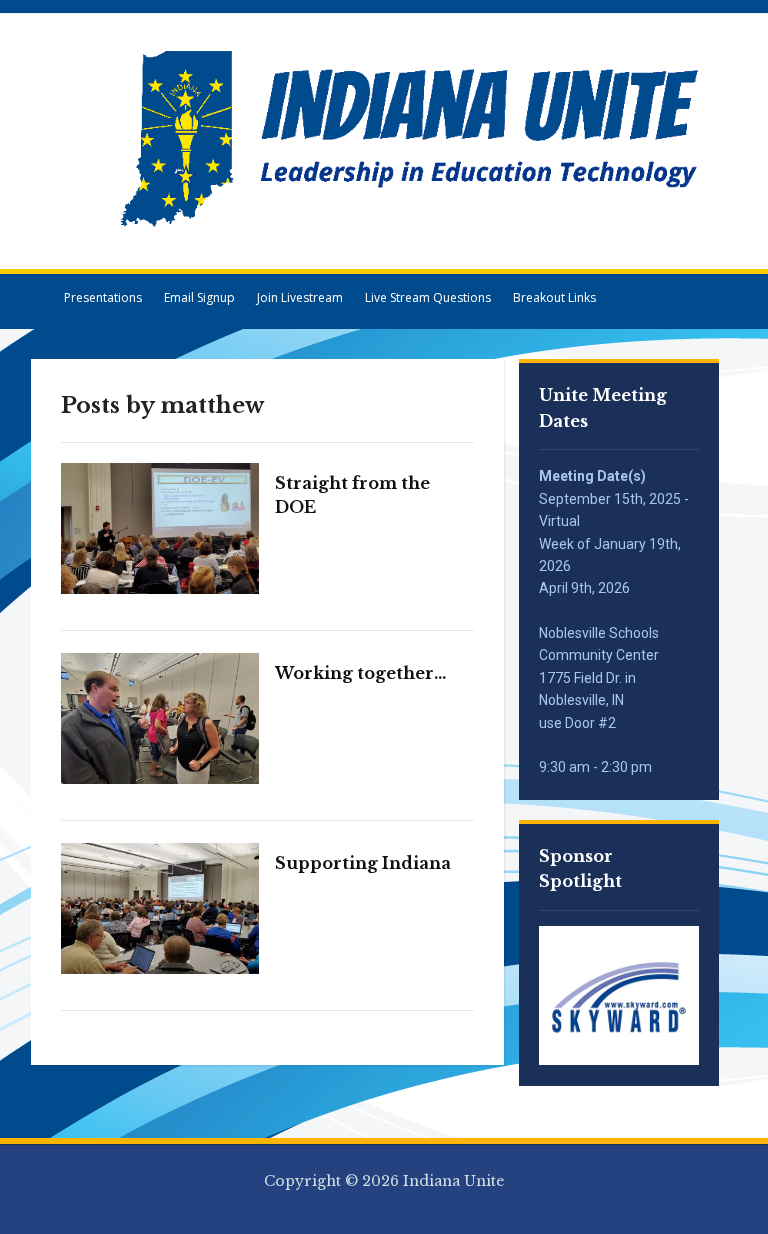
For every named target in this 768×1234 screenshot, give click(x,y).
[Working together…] (160, 717)
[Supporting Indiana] (160, 907)
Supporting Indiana (363, 863)
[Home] (42, 298)
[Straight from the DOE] (160, 527)
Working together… (360, 673)
